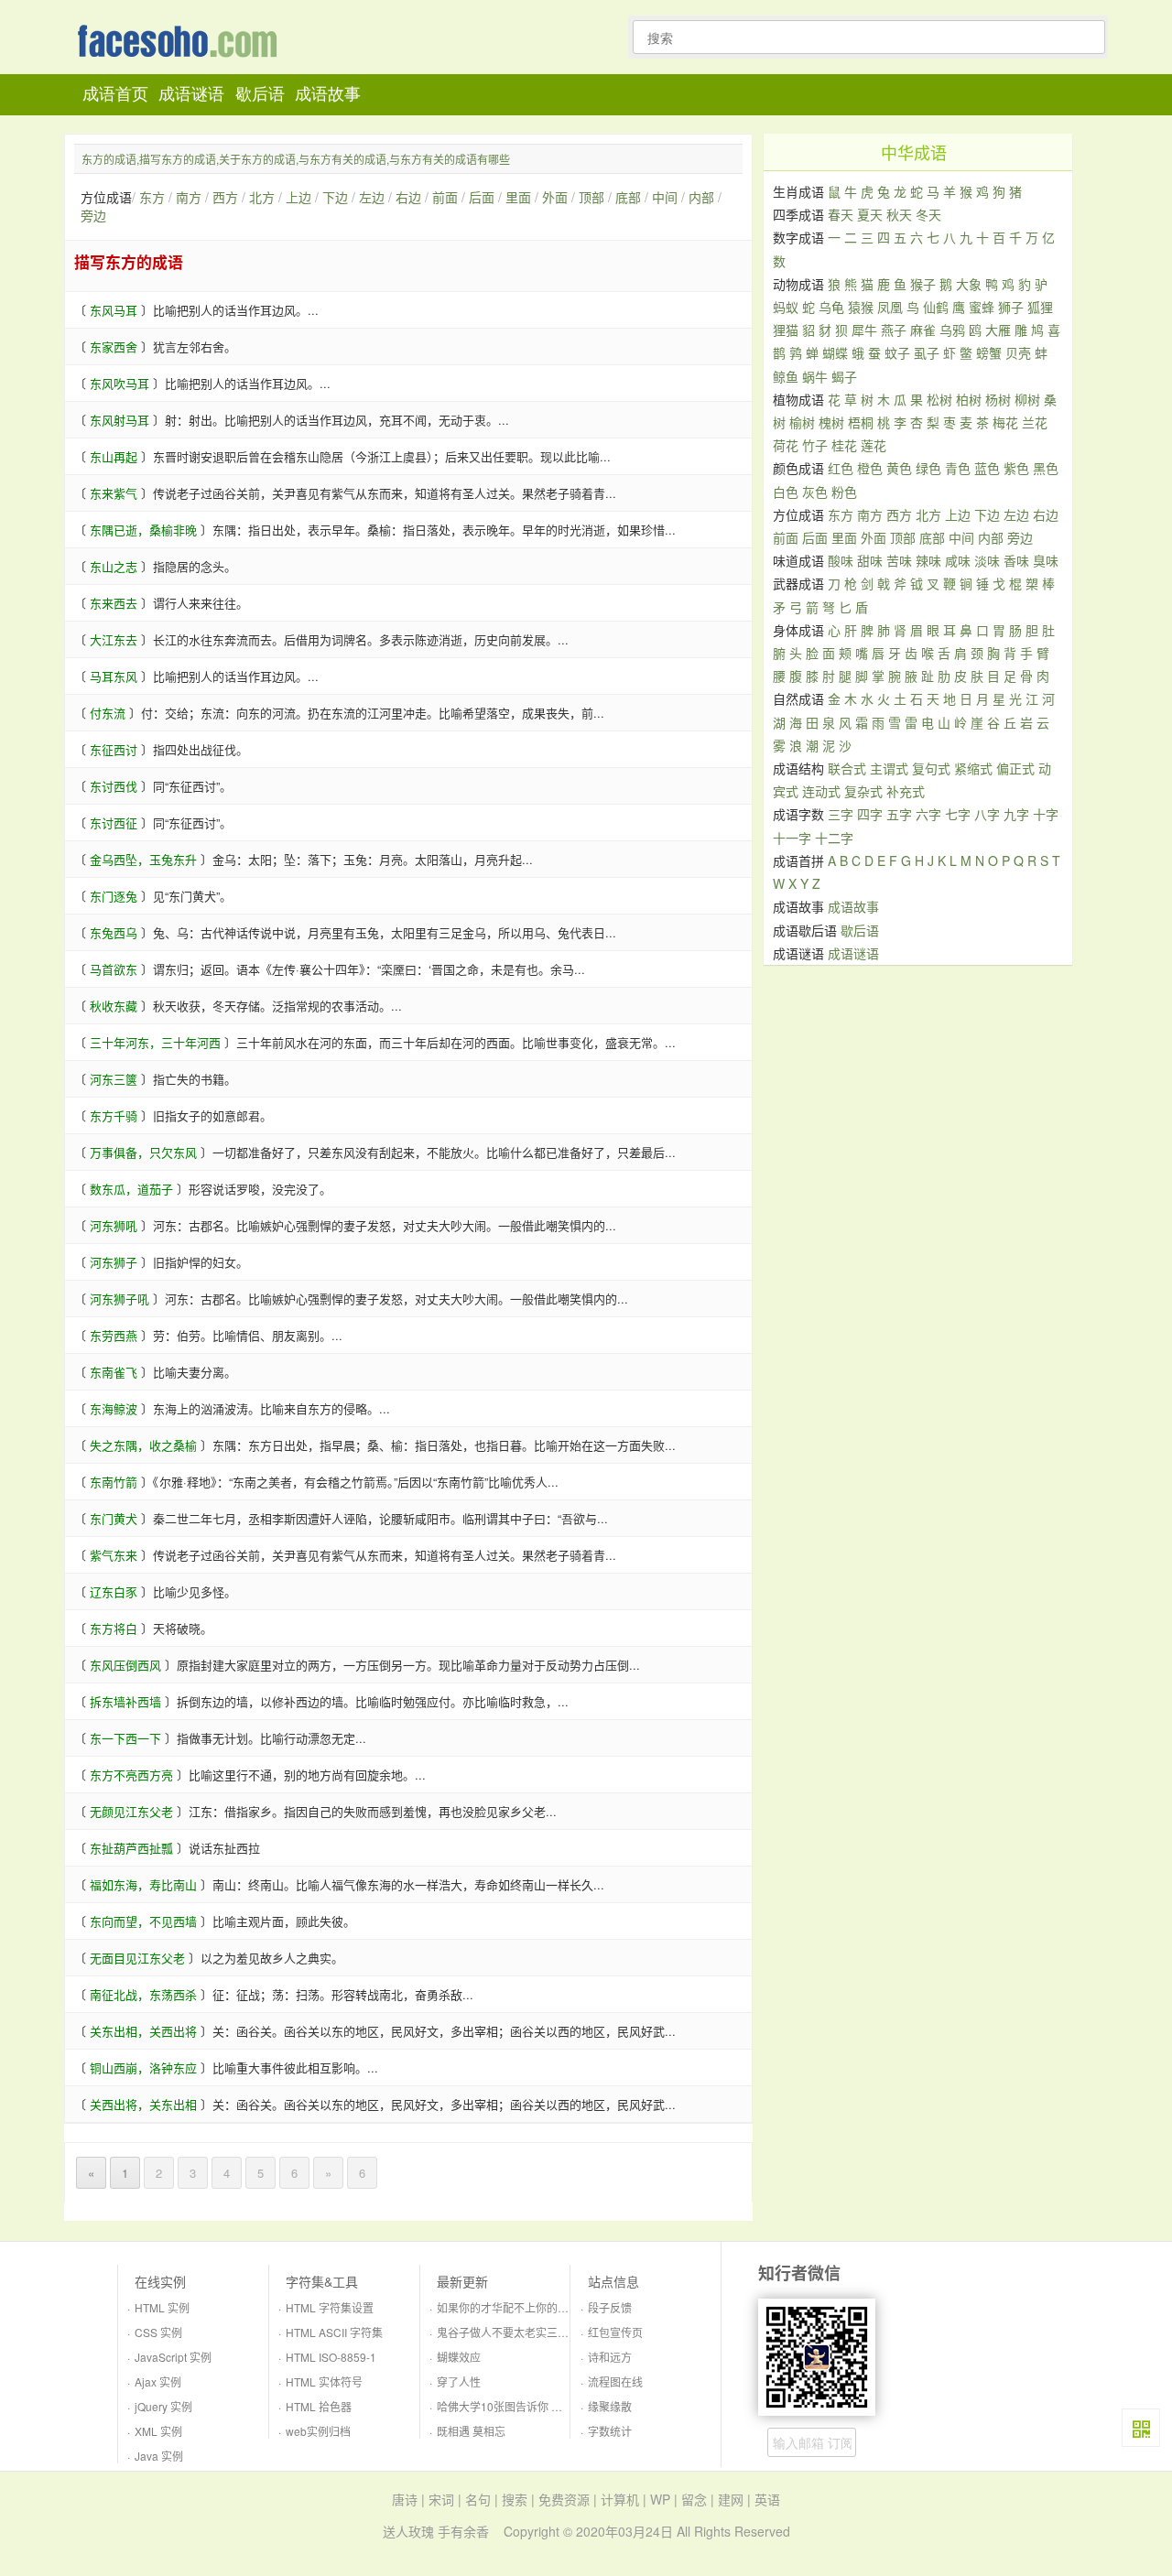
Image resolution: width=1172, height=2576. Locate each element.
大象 (969, 284)
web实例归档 (318, 2431)
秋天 (899, 214)
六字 (928, 814)
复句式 (931, 768)
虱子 (927, 352)
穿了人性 (459, 2381)
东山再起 (114, 456)
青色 (958, 468)
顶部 (591, 197)
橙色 (870, 468)
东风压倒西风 (125, 1665)
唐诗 (405, 2499)
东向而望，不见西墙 (143, 1921)
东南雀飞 (114, 1372)
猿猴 (861, 307)
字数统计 (610, 2431)
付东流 (108, 713)
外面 (555, 197)
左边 (372, 197)
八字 (987, 814)
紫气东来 (114, 1555)
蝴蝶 (835, 352)
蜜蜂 (982, 307)
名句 (478, 2499)
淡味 (987, 560)
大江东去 (114, 639)
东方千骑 (114, 1115)
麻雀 (923, 330)
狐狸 (1040, 307)
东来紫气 (114, 493)
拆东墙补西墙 (125, 1701)
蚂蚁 (786, 307)
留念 (694, 2499)
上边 (298, 197)
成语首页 (115, 94)
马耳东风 (114, 676)
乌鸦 (952, 330)
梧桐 (861, 422)
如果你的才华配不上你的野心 (508, 2307)
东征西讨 (114, 749)
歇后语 (260, 94)
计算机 (620, 2499)
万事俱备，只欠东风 (143, 1152)
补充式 (906, 791)
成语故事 (328, 94)
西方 (225, 197)
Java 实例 (159, 2456)
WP (660, 2499)
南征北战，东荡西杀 (143, 1994)
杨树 (998, 399)
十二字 (834, 838)
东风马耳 (114, 310)
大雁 (998, 330)
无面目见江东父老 (137, 1958)
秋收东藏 (114, 1006)
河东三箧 (114, 1079)
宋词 (441, 2499)
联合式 (847, 768)
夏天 (870, 214)
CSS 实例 (158, 2332)
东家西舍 (114, 346)
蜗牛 (815, 376)
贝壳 (1018, 352)
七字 (958, 814)
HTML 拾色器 (319, 2406)
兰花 (1035, 422)
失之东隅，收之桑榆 (143, 1445)
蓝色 (987, 468)
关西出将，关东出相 (143, 2104)
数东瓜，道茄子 (131, 1189)
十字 (1046, 814)
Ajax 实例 (158, 2381)
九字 (1016, 814)
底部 (628, 197)
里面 (518, 197)
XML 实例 (158, 2431)
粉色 (844, 492)
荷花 (786, 445)
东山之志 (114, 566)
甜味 (870, 560)
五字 (899, 814)
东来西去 (114, 603)
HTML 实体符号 (324, 2381)
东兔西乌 (114, 932)
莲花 (874, 445)
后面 (482, 197)
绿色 (928, 468)
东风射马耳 (119, 420)
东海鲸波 (114, 1408)
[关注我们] (1141, 2428)
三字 (841, 814)
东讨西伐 (114, 786)
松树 (939, 399)
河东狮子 (114, 1262)
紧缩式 (973, 768)
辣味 (928, 560)
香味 (1016, 560)
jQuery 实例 (163, 2406)
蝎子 (844, 376)
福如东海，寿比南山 (143, 1884)
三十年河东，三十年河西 (155, 1042)
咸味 (958, 560)
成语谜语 (191, 94)
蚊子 (897, 352)
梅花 (1005, 422)
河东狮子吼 (119, 1299)
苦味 (899, 560)
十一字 (792, 838)
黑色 (1046, 468)
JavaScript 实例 (173, 2357)
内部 (701, 197)
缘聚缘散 (610, 2406)
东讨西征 (114, 823)
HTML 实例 (162, 2307)
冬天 (928, 214)
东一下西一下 (125, 1738)
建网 (731, 2499)
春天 (841, 214)
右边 (408, 197)
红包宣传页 (615, 2332)
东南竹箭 (114, 1482)
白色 (786, 492)
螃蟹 (989, 352)
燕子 (894, 330)
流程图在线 (615, 2381)
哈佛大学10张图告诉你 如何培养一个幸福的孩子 (554, 2406)
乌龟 (831, 307)
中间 (665, 197)
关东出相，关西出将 (143, 2031)
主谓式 (889, 768)
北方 (262, 197)
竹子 (815, 445)
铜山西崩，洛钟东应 (143, 2067)
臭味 (1046, 560)
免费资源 (564, 2499)
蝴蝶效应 (459, 2357)
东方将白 (114, 1628)
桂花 (844, 445)
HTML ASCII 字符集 (334, 2332)
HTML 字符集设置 (330, 2307)
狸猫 (786, 330)
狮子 (1011, 307)
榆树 (802, 422)
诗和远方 (610, 2357)
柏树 (969, 399)
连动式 (821, 791)
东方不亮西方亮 (131, 1775)
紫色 (1016, 468)
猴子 (923, 284)
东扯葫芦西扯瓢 (131, 1848)
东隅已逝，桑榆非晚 (143, 530)
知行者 (182, 43)
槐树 (831, 422)
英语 (767, 2499)
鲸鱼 (786, 376)
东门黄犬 (114, 1518)
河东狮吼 (114, 1225)
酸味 (841, 560)
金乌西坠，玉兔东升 (143, 859)
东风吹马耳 (119, 383)
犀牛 (864, 330)
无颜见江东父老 (131, 1811)
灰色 (815, 492)
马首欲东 (114, 969)
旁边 (93, 215)
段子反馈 (610, 2307)
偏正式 (1015, 768)
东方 (152, 197)
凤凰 (890, 307)
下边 (335, 197)
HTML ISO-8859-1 (331, 2357)
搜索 (515, 2499)
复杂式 (863, 791)
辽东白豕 (114, 1591)
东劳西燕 (114, 1335)
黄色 (899, 468)
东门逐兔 (114, 896)
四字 (870, 814)
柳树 (1027, 399)
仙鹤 (936, 307)
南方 (189, 197)
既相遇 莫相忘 (471, 2431)
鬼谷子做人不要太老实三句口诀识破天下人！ (547, 2332)
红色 (841, 468)
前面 (445, 197)
